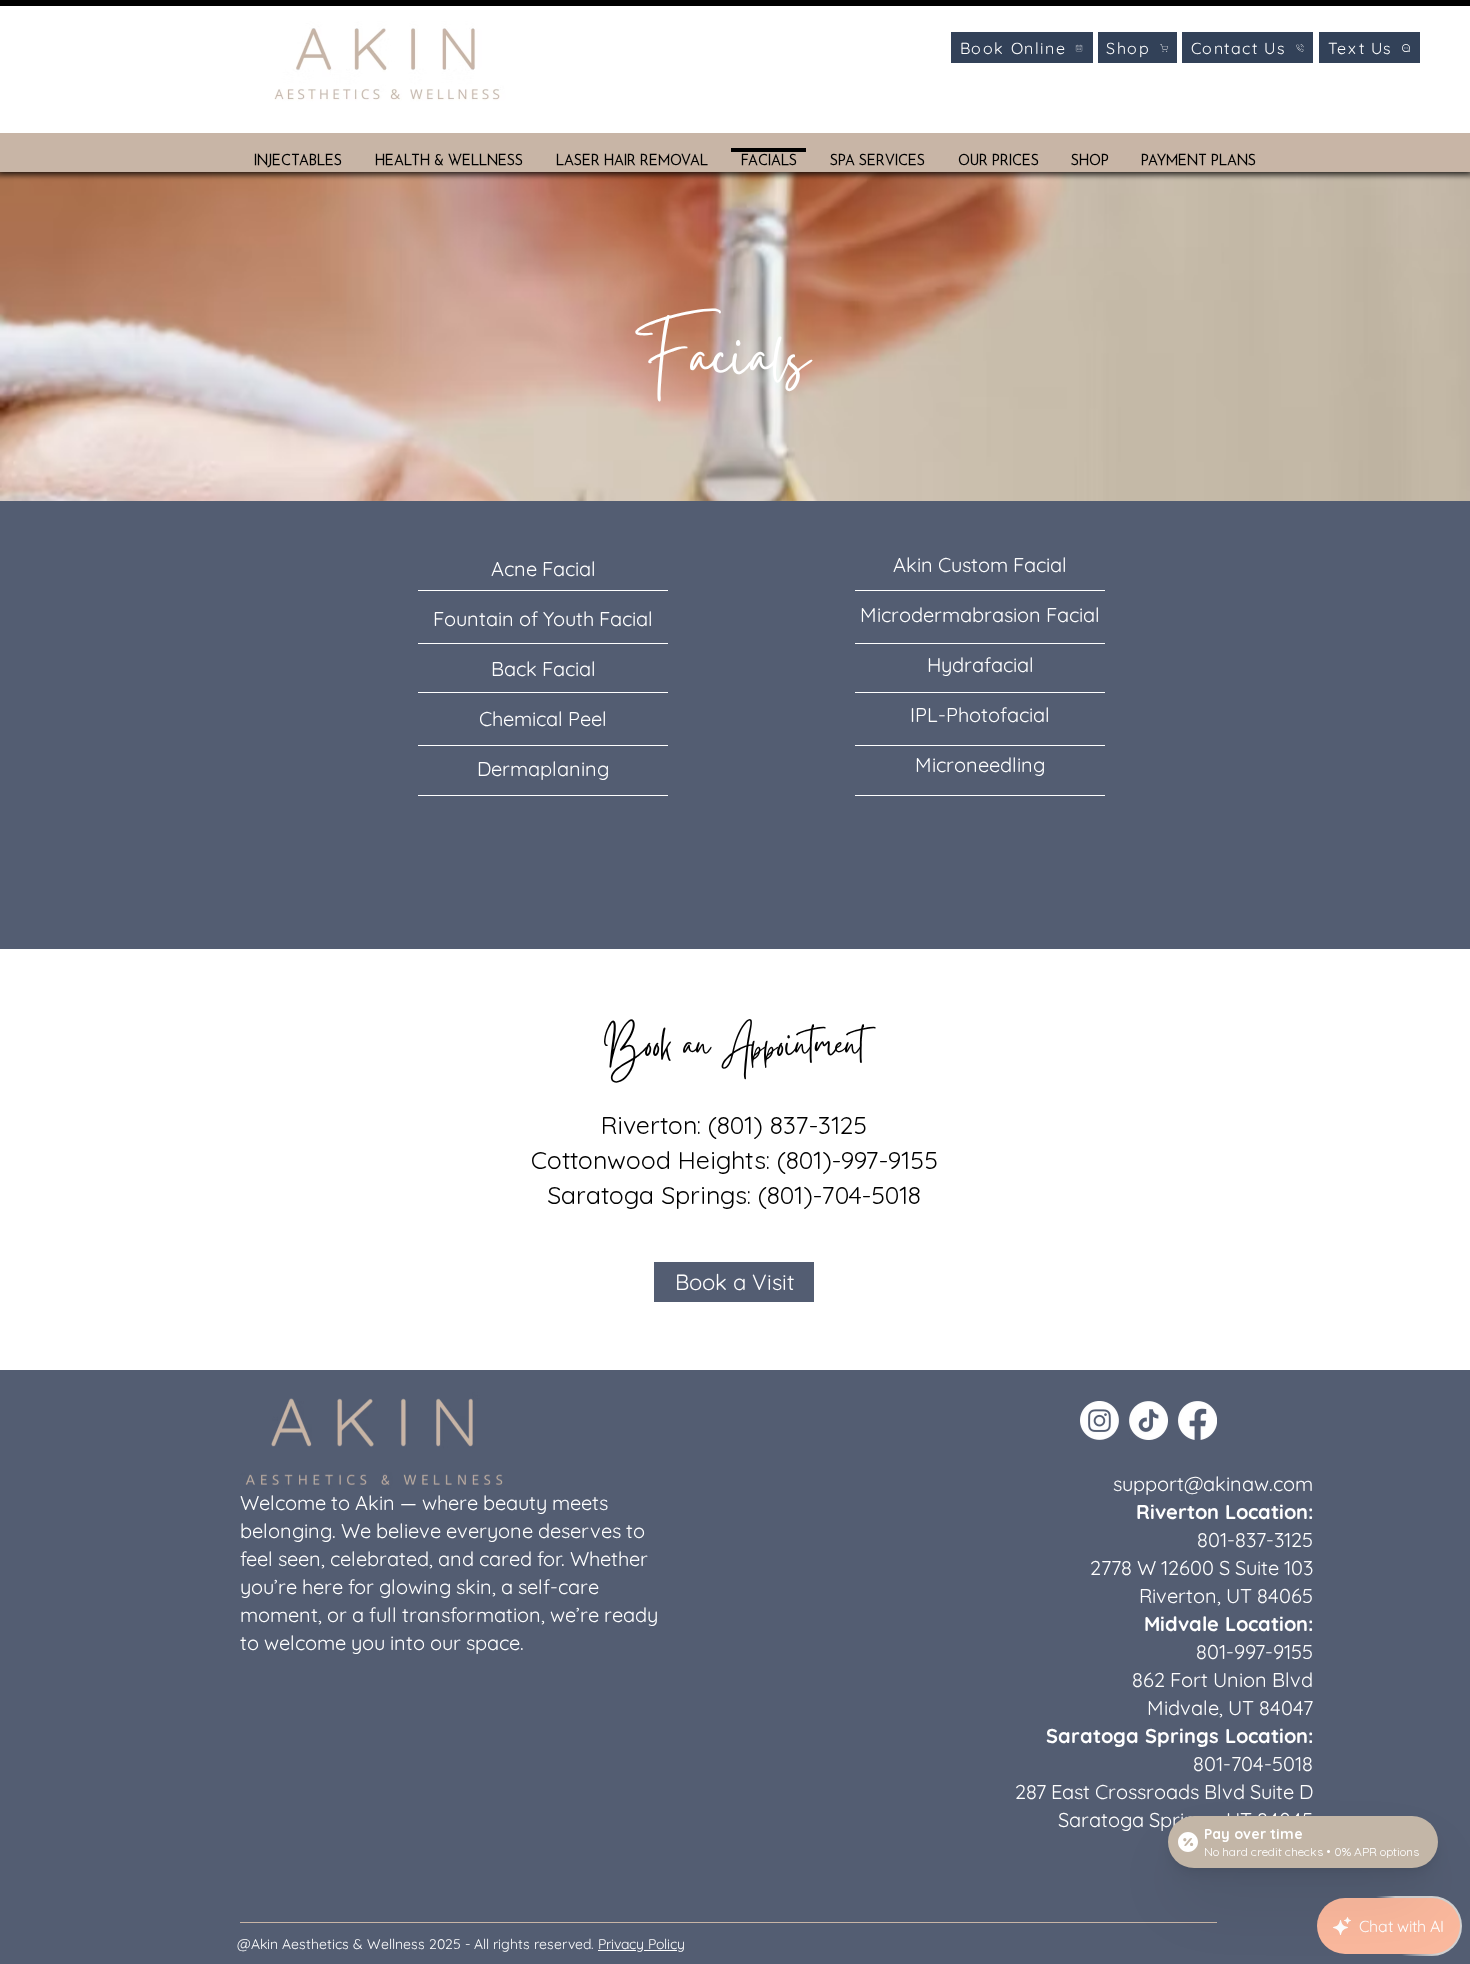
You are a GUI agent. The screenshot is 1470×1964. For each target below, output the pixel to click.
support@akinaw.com (1213, 1483)
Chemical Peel (543, 718)
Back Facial (543, 668)
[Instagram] (1099, 1420)
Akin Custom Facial (980, 564)
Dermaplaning (543, 768)
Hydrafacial (980, 664)
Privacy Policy (641, 1944)
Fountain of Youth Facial (543, 618)
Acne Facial (543, 568)
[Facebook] (1197, 1420)
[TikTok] (1148, 1420)
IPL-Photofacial (980, 714)
